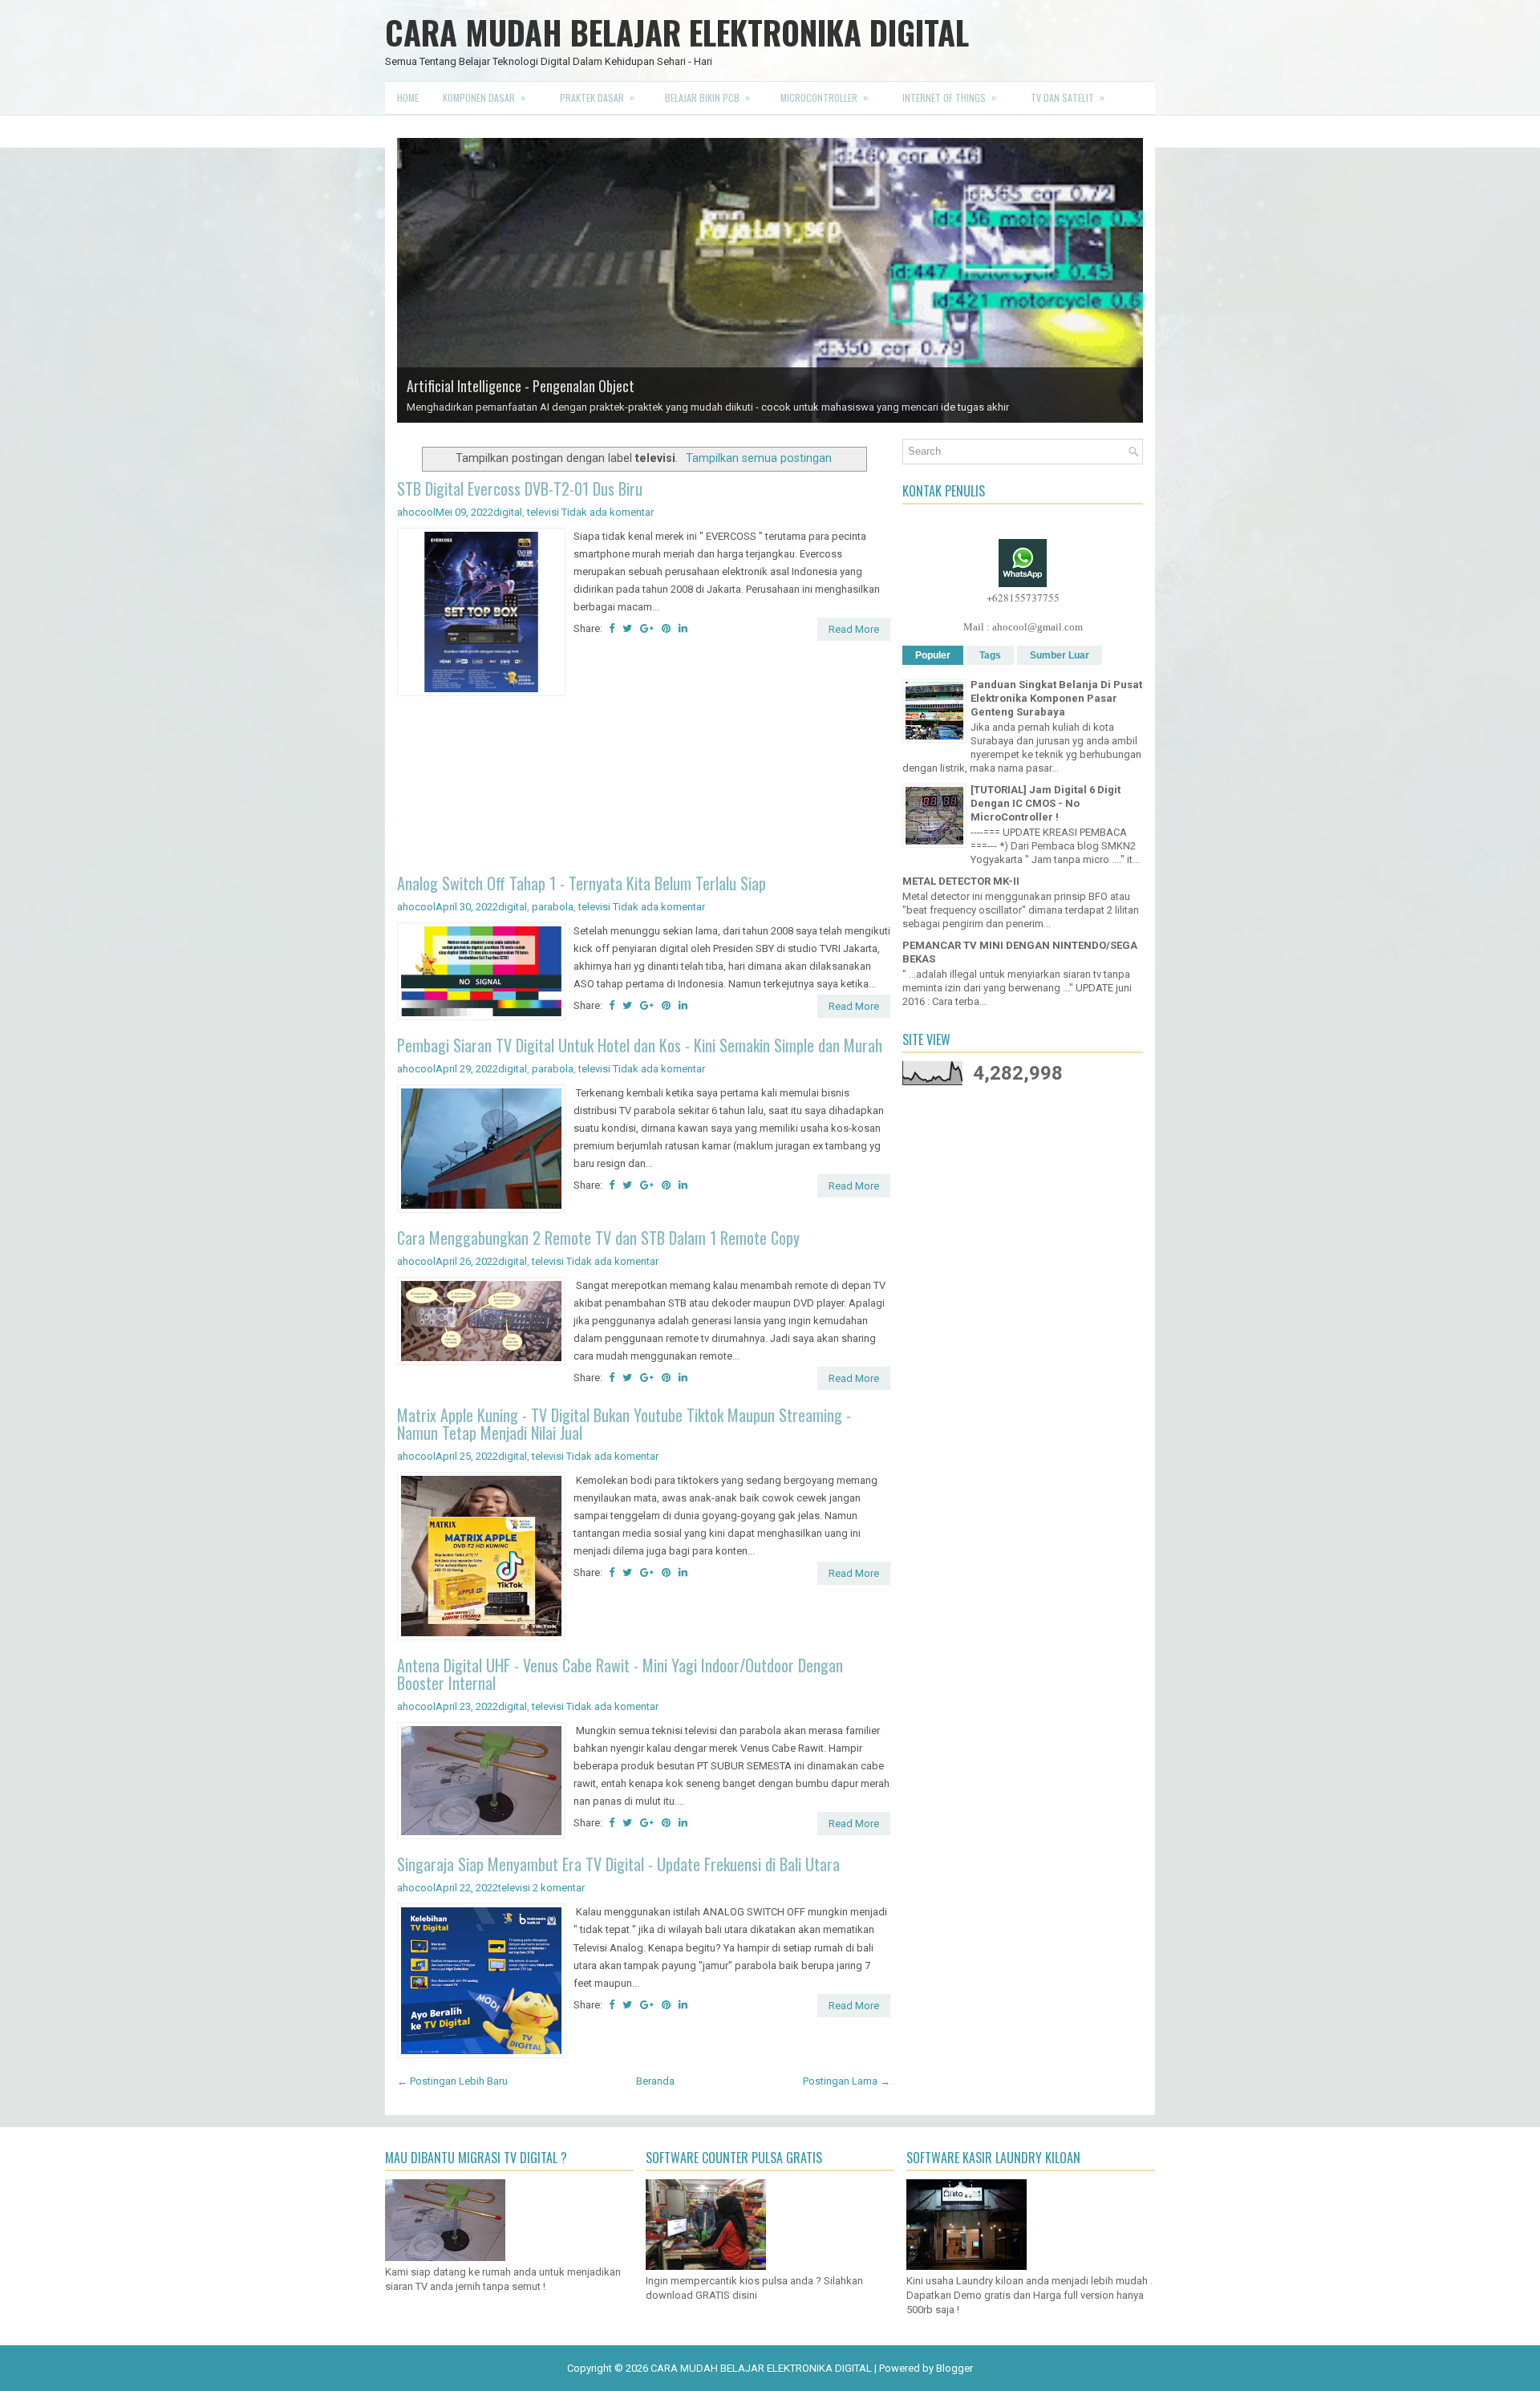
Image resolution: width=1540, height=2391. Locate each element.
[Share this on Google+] (647, 628)
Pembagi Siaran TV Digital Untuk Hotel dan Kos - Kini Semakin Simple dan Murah (640, 1045)
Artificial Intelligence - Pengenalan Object (521, 386)
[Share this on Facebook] (612, 628)
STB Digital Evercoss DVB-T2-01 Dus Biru (520, 488)
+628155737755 (1023, 598)
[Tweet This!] (627, 628)
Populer (933, 655)
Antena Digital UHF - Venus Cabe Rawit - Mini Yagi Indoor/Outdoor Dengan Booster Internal (620, 1674)
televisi (543, 512)
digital (508, 512)
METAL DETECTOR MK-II (961, 881)
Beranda (655, 2081)
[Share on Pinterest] (666, 628)
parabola (553, 907)
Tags (990, 655)
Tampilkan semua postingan (759, 458)
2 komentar (559, 1888)
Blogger (954, 2368)
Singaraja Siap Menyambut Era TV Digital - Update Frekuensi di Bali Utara (618, 1864)
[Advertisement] (644, 787)
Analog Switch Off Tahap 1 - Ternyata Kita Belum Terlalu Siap (582, 883)
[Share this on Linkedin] (683, 628)
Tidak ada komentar (608, 512)
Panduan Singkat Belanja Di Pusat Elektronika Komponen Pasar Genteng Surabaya (1056, 698)
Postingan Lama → (847, 2081)
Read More (854, 629)
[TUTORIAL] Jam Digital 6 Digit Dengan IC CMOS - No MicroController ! (1046, 803)
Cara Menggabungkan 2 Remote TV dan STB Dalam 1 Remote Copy (598, 1238)
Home (408, 97)
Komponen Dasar (484, 97)
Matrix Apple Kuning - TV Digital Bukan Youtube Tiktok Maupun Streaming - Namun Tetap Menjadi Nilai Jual (624, 1424)
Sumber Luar (1060, 655)
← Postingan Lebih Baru (452, 2081)
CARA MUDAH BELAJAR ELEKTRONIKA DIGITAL (677, 32)
